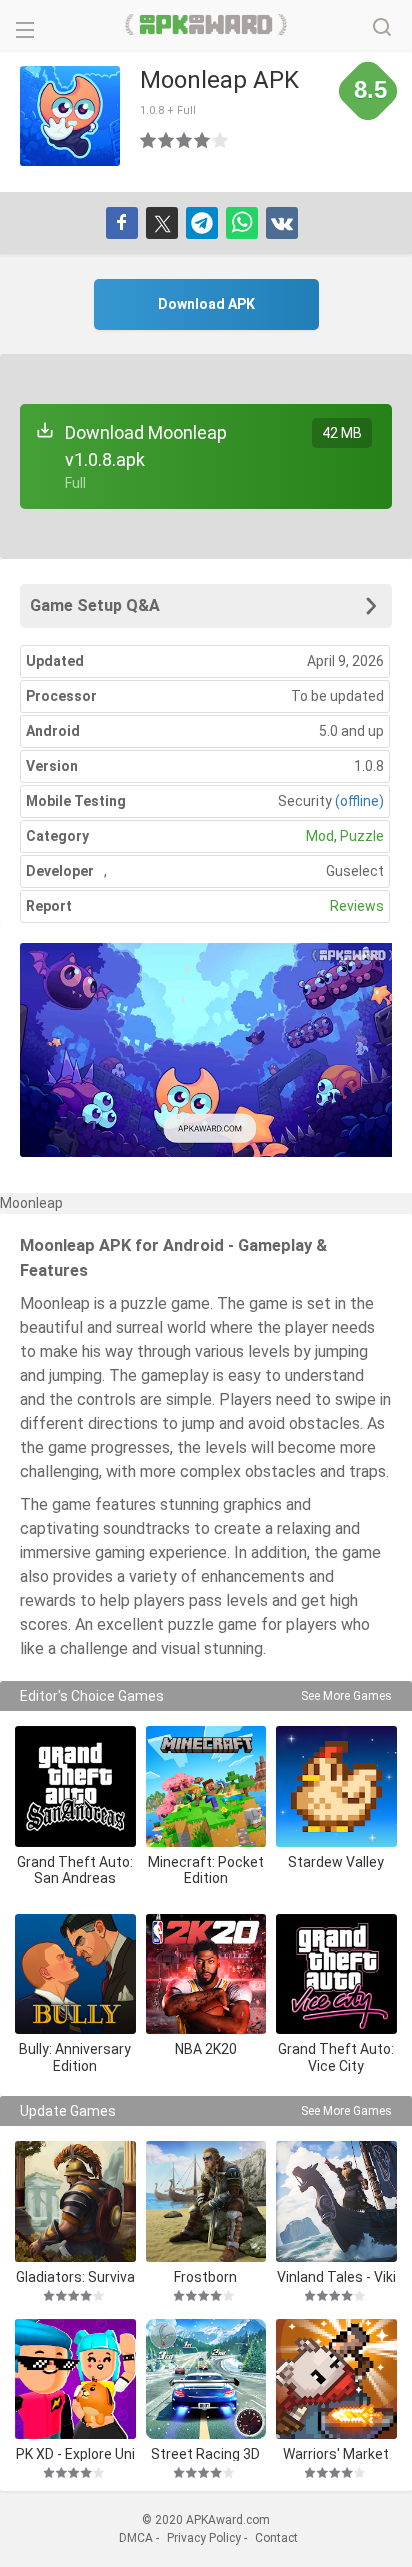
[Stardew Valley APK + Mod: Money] (336, 1786)
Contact (276, 2538)
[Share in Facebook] (122, 223)
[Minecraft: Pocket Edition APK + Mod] (206, 1786)
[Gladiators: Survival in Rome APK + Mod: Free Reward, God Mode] (75, 2201)
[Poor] (149, 140)
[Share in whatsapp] (242, 223)
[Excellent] (221, 140)
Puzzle (362, 836)
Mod (320, 836)
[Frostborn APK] (206, 2201)
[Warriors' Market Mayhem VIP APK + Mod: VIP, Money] (336, 2379)
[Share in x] (162, 223)
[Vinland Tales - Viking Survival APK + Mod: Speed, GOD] (336, 2201)
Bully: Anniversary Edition (75, 2057)
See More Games (346, 1696)
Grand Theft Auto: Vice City (336, 2057)
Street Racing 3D (205, 2453)
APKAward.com (206, 25)
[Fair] (167, 140)
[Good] (185, 140)
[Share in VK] (282, 223)
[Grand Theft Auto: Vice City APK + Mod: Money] (336, 1974)
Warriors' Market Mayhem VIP (336, 2453)
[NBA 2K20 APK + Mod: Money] (206, 1974)
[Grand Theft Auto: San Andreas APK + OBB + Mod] (75, 1786)
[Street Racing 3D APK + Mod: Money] (206, 2379)
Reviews (357, 906)
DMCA (136, 2538)
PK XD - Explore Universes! (75, 2453)
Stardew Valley (336, 1862)
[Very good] (203, 140)
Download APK (206, 304)
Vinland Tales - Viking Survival (336, 2276)
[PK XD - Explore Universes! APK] (75, 2379)
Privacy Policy (204, 2538)
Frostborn (205, 2276)
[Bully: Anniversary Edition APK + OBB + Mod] (75, 1974)
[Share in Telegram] (202, 223)
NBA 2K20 (206, 2049)
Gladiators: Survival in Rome (75, 2276)
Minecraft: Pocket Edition (206, 1870)
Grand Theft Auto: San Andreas (75, 1870)
